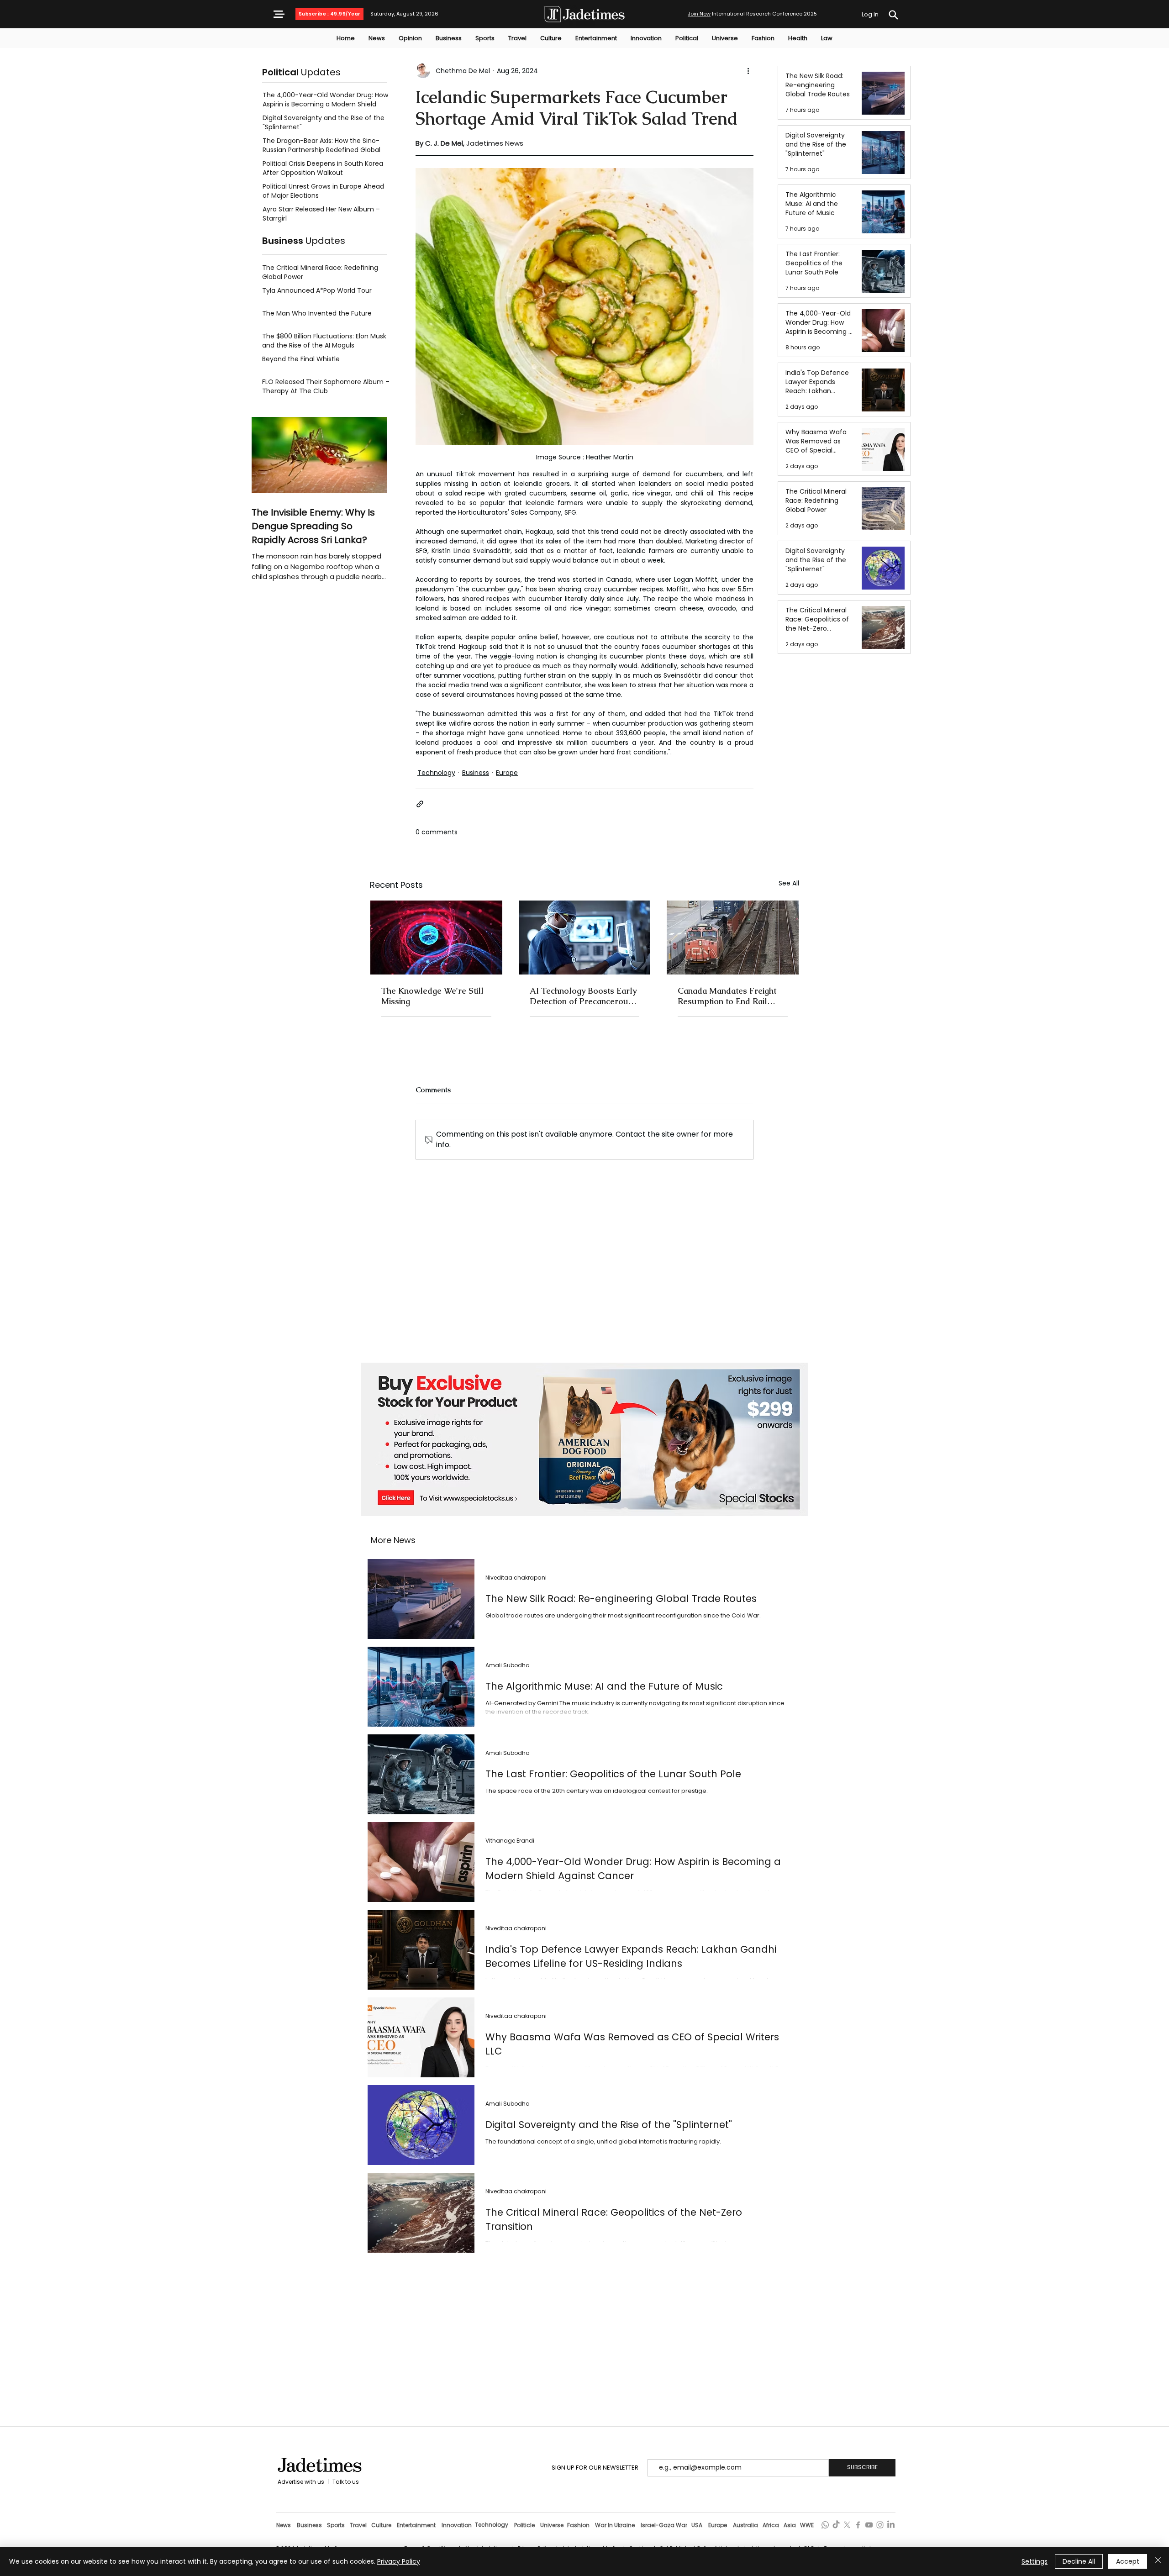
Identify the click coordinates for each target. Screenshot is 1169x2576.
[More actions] (748, 71)
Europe (507, 773)
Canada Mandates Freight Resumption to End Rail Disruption (727, 996)
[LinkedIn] (891, 2525)
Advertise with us (300, 2482)
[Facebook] (858, 2525)
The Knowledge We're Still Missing (432, 996)
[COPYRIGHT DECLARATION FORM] (893, 15)
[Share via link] (420, 804)
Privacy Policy (399, 2561)
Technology (436, 773)
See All (789, 883)
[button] (279, 14)
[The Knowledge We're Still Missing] (436, 938)
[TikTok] (836, 2525)
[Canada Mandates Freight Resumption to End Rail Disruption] (733, 938)
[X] (847, 2525)
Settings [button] (1035, 2561)
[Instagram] (880, 2525)
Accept (1128, 2561)
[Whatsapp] (825, 2525)
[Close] (1158, 2561)
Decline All (1079, 2561)
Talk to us (346, 2482)
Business (476, 773)
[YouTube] (869, 2525)
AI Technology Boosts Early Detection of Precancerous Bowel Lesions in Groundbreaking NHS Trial (583, 996)
